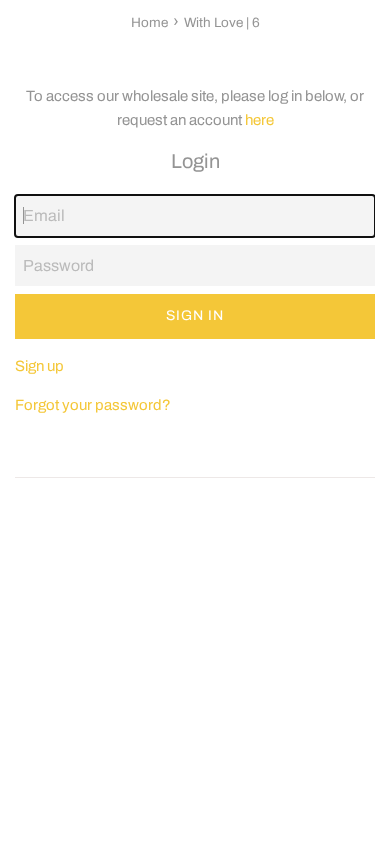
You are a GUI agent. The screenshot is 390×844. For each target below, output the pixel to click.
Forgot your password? (93, 405)
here (259, 120)
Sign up (39, 366)
